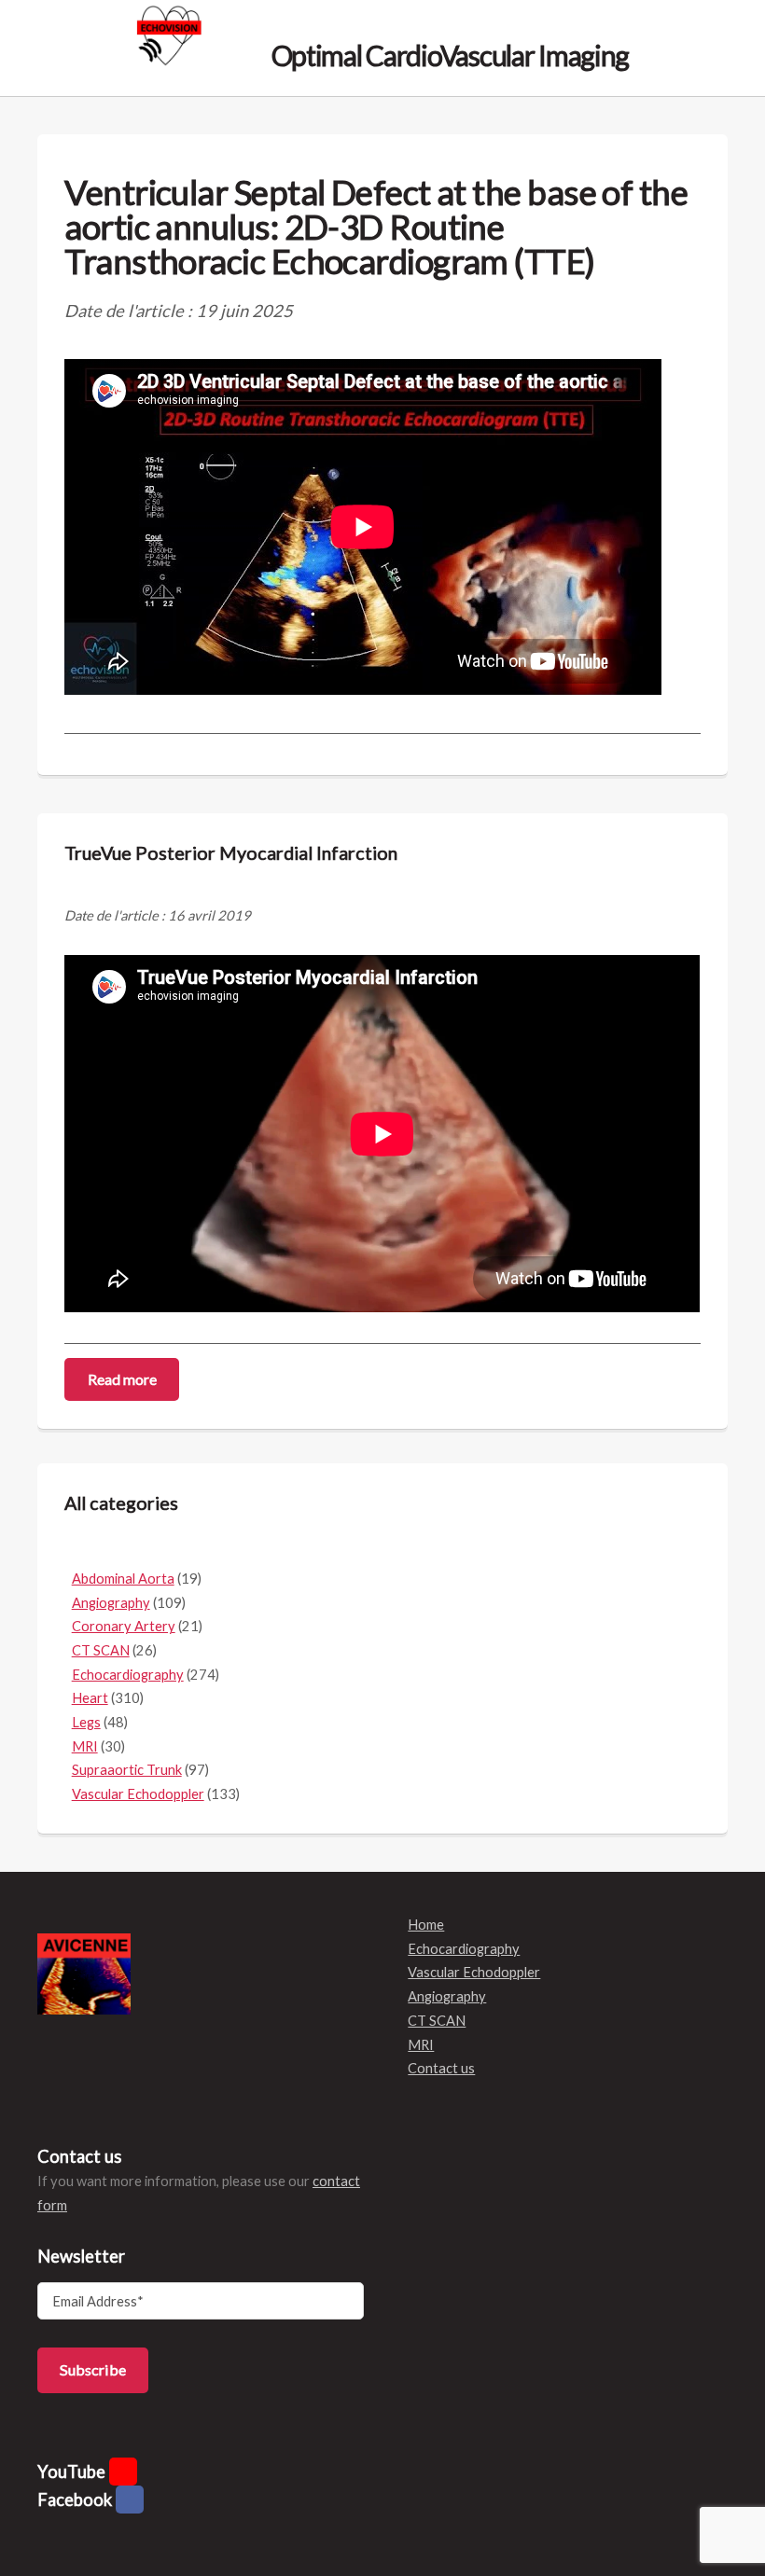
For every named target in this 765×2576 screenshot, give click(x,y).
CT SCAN (101, 1650)
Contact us (441, 2068)
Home (426, 1925)
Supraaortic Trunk (127, 1770)
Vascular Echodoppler (138, 1794)
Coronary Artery (124, 1626)
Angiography (111, 1603)
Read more (122, 1379)
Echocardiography (128, 1675)
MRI (85, 1746)
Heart (90, 1698)
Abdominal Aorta (123, 1579)
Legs (86, 1722)
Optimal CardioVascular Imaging (448, 54)
